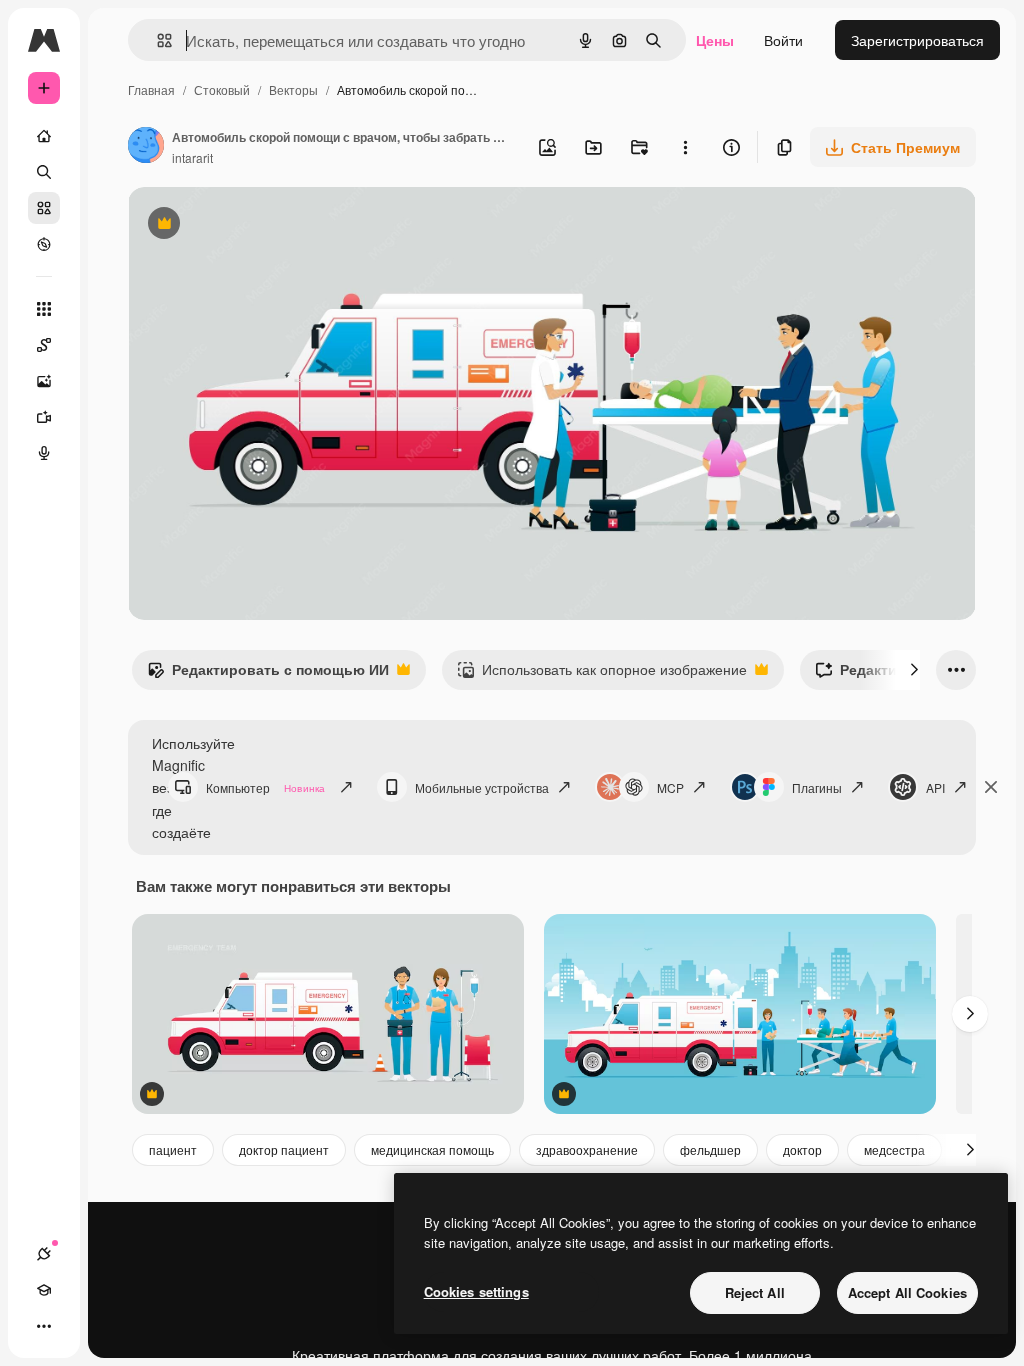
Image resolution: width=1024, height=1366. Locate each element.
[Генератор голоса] (44, 453)
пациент (173, 1149)
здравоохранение (587, 1149)
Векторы (293, 89)
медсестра (894, 1149)
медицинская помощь (432, 1149)
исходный (262, 225)
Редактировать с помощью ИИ (268, 674)
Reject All (755, 1292)
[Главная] (44, 136)
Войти (783, 40)
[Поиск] (44, 172)
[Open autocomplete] (156, 40)
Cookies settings (476, 1291)
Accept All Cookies (907, 1292)
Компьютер (265, 787)
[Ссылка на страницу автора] (146, 147)
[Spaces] (44, 345)
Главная (151, 89)
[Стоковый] (44, 208)
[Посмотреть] (44, 244)
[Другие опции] (685, 147)
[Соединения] (44, 1254)
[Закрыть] (991, 787)
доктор (802, 1149)
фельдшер (710, 1149)
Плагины (817, 787)
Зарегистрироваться (917, 40)
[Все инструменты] (44, 309)
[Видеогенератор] (44, 417)
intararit (192, 157)
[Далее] (914, 670)
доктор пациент (284, 1149)
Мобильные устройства (482, 787)
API (935, 787)
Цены (715, 40)
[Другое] (44, 1326)
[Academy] (44, 1290)
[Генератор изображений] (44, 381)
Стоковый (222, 89)
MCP (670, 787)
